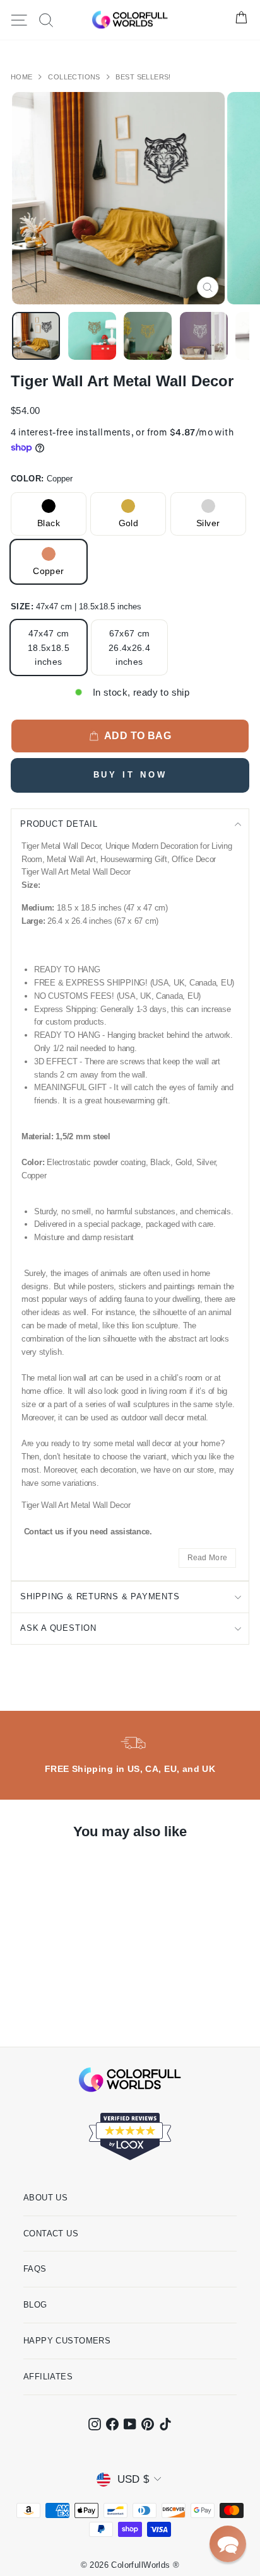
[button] (228, 2544)
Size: (76, 607)
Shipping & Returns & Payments (100, 1596)
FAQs (35, 2269)
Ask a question (58, 1628)
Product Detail (59, 824)
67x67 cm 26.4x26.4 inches (129, 647)
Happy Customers (67, 2341)
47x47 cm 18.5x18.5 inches (49, 647)
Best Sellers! (143, 77)
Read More (208, 1558)
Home (23, 77)
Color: (42, 479)
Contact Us (51, 2234)
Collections (75, 77)
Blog (35, 2305)
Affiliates (48, 2377)
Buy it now (130, 775)
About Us (45, 2198)
